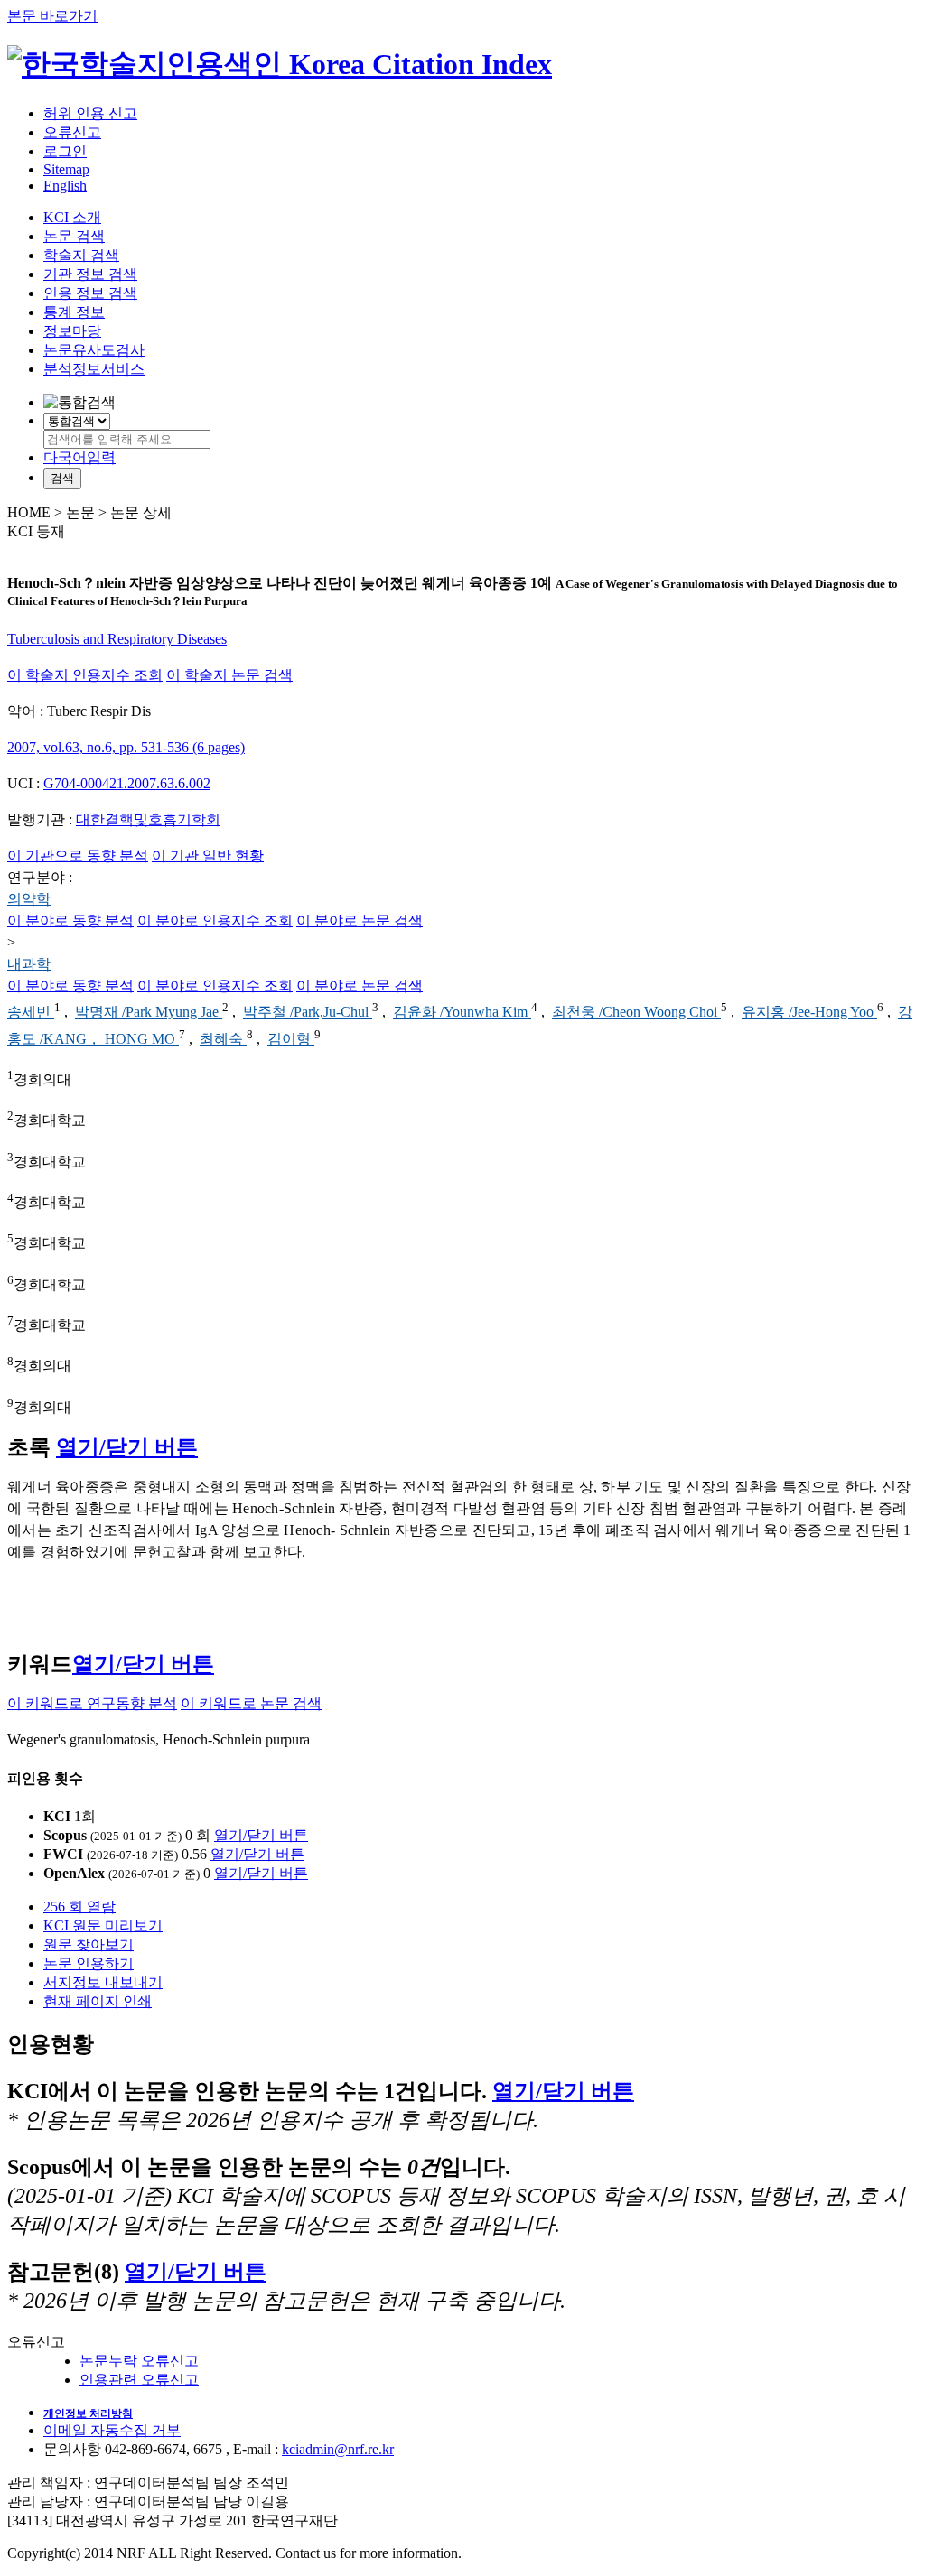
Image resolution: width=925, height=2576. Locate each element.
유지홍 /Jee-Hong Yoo (809, 1013)
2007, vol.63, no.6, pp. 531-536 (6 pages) (126, 747)
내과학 (29, 964)
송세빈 (31, 1013)
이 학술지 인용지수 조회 (85, 675)
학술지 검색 (81, 255)
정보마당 (72, 331)
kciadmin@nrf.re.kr (338, 2449)
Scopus (65, 1835)
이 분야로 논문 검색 (360, 921)
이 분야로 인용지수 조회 (215, 921)
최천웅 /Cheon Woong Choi (636, 1013)
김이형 (291, 1039)
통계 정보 (74, 312)
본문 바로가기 (52, 16)
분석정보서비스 (94, 369)
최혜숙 (223, 1039)
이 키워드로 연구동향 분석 (92, 1703)
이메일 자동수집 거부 (112, 2430)
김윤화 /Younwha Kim (462, 1013)
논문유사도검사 (94, 350)
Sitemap (66, 169)
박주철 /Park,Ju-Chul (308, 1013)
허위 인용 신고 (90, 113)
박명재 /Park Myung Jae (149, 1013)
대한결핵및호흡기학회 (148, 819)
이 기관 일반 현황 (208, 856)
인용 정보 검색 (90, 293)
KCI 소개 (72, 217)
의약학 (29, 899)
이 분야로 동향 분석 (70, 921)
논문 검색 (74, 236)
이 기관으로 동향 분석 (78, 856)
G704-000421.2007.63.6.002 (127, 783)
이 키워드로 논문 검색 (251, 1703)
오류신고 (72, 132)
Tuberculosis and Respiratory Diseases (117, 639)
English (65, 186)
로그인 (65, 151)
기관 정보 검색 (90, 274)
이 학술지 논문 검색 (229, 675)
